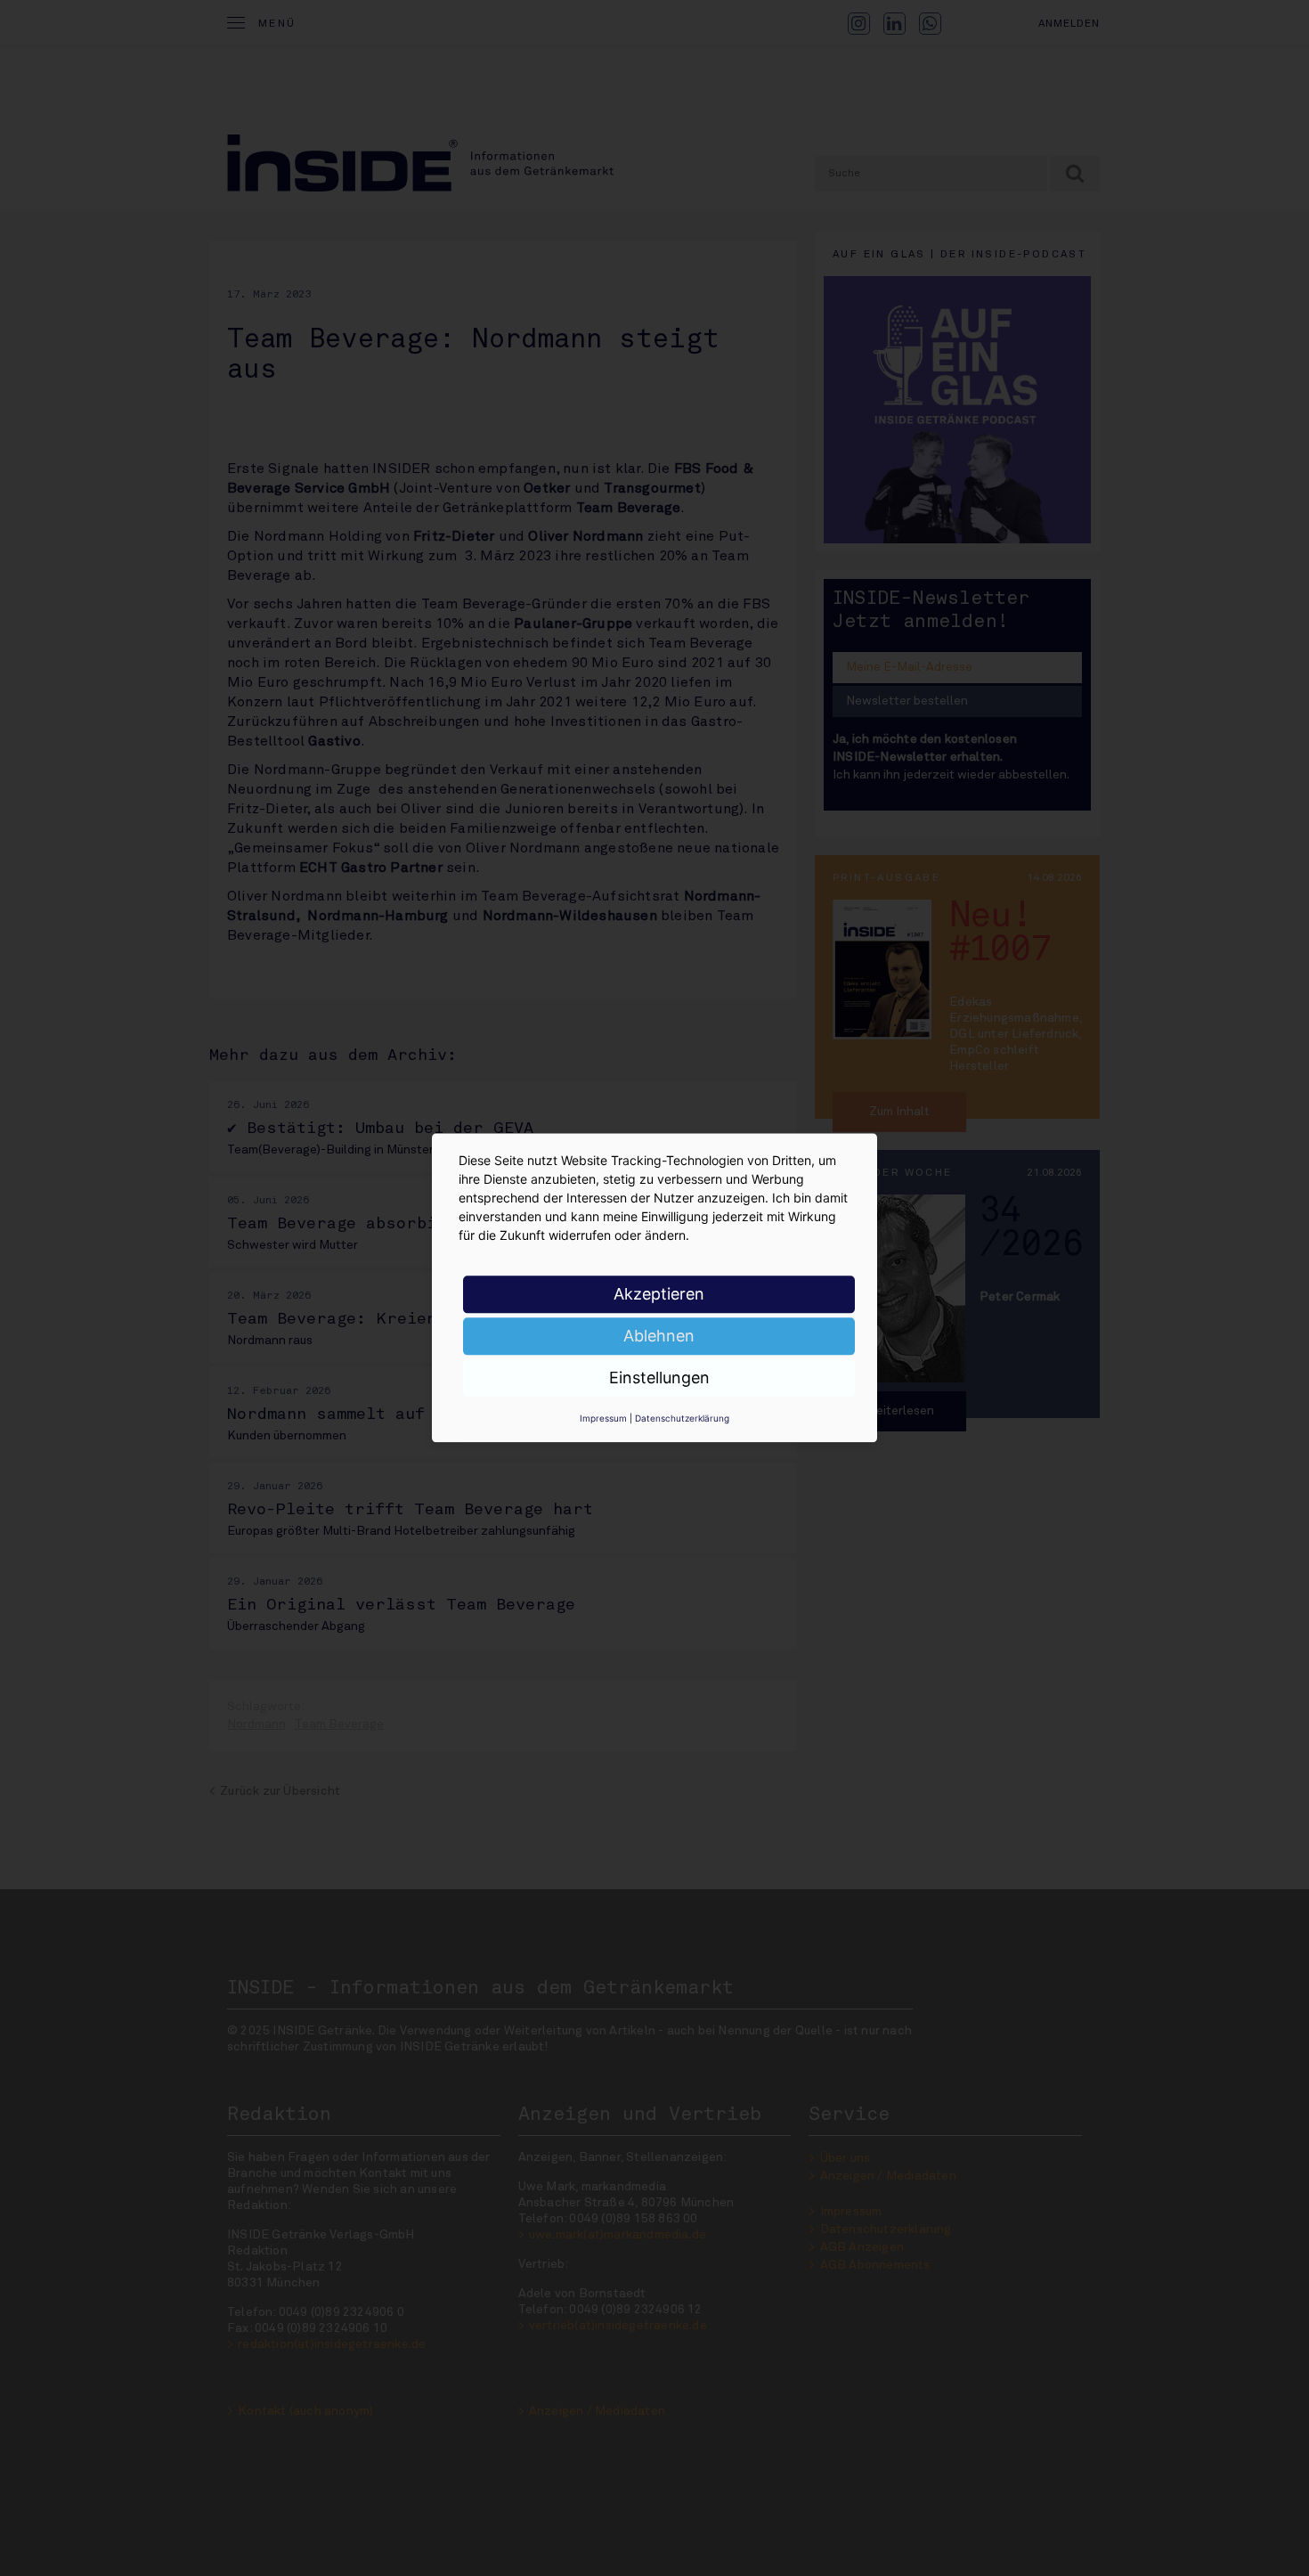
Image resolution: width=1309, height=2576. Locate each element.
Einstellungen (659, 1378)
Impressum (603, 1418)
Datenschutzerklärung (682, 1418)
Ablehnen (659, 1336)
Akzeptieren (659, 1294)
